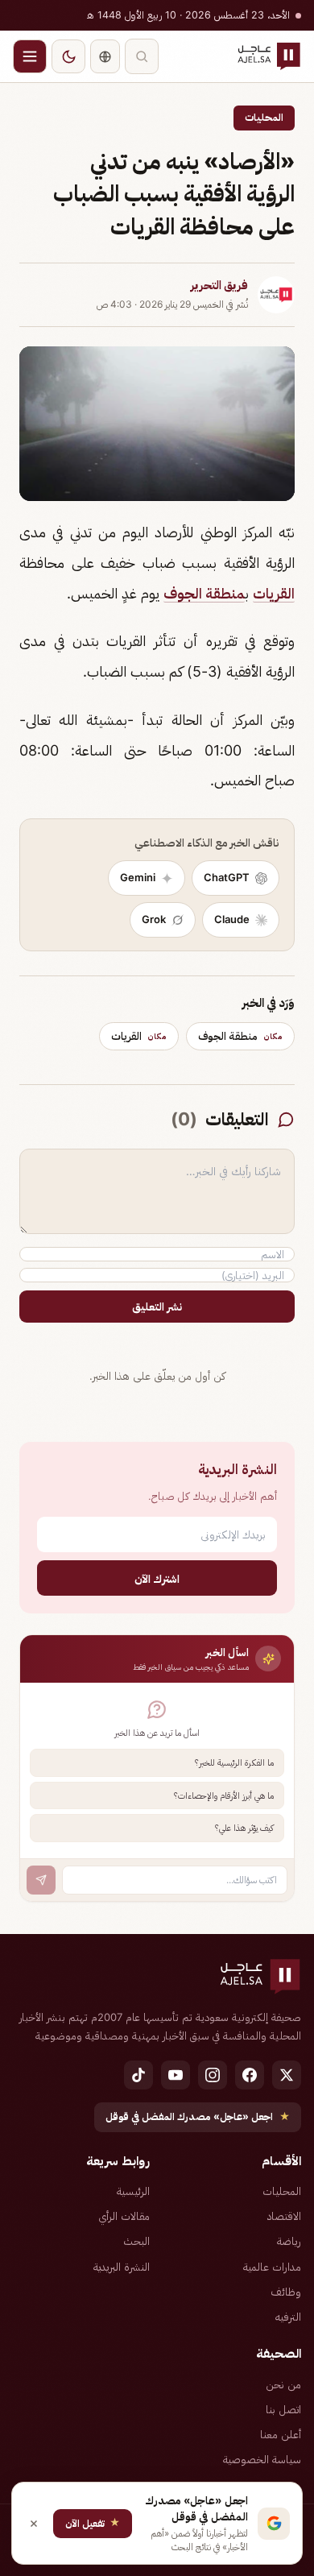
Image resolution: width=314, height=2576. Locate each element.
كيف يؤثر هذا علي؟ (244, 1828)
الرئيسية (133, 2191)
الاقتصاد (284, 2216)
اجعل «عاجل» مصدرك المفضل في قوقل (198, 2116)
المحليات (264, 117)
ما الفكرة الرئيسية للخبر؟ (234, 1762)
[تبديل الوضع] (68, 56)
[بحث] (142, 56)
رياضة (289, 2241)
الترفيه (288, 2317)
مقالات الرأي (124, 2216)
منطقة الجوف (204, 593)
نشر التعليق (157, 1307)
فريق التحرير (219, 285)
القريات (274, 593)
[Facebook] (250, 2075)
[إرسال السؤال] (41, 1880)
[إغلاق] (34, 2524)
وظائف (286, 2292)
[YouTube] (176, 2075)
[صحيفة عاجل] (269, 56)
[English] (105, 56)
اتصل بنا (283, 2409)
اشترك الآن (157, 1578)
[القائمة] (30, 56)
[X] (287, 2075)
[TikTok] (138, 2075)
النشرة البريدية (122, 2267)
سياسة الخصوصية (262, 2459)
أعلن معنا (281, 2434)
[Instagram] (213, 2075)
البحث (136, 2241)
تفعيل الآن (93, 2522)
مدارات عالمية (272, 2267)
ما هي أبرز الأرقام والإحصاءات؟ (224, 1795)
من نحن (283, 2384)
